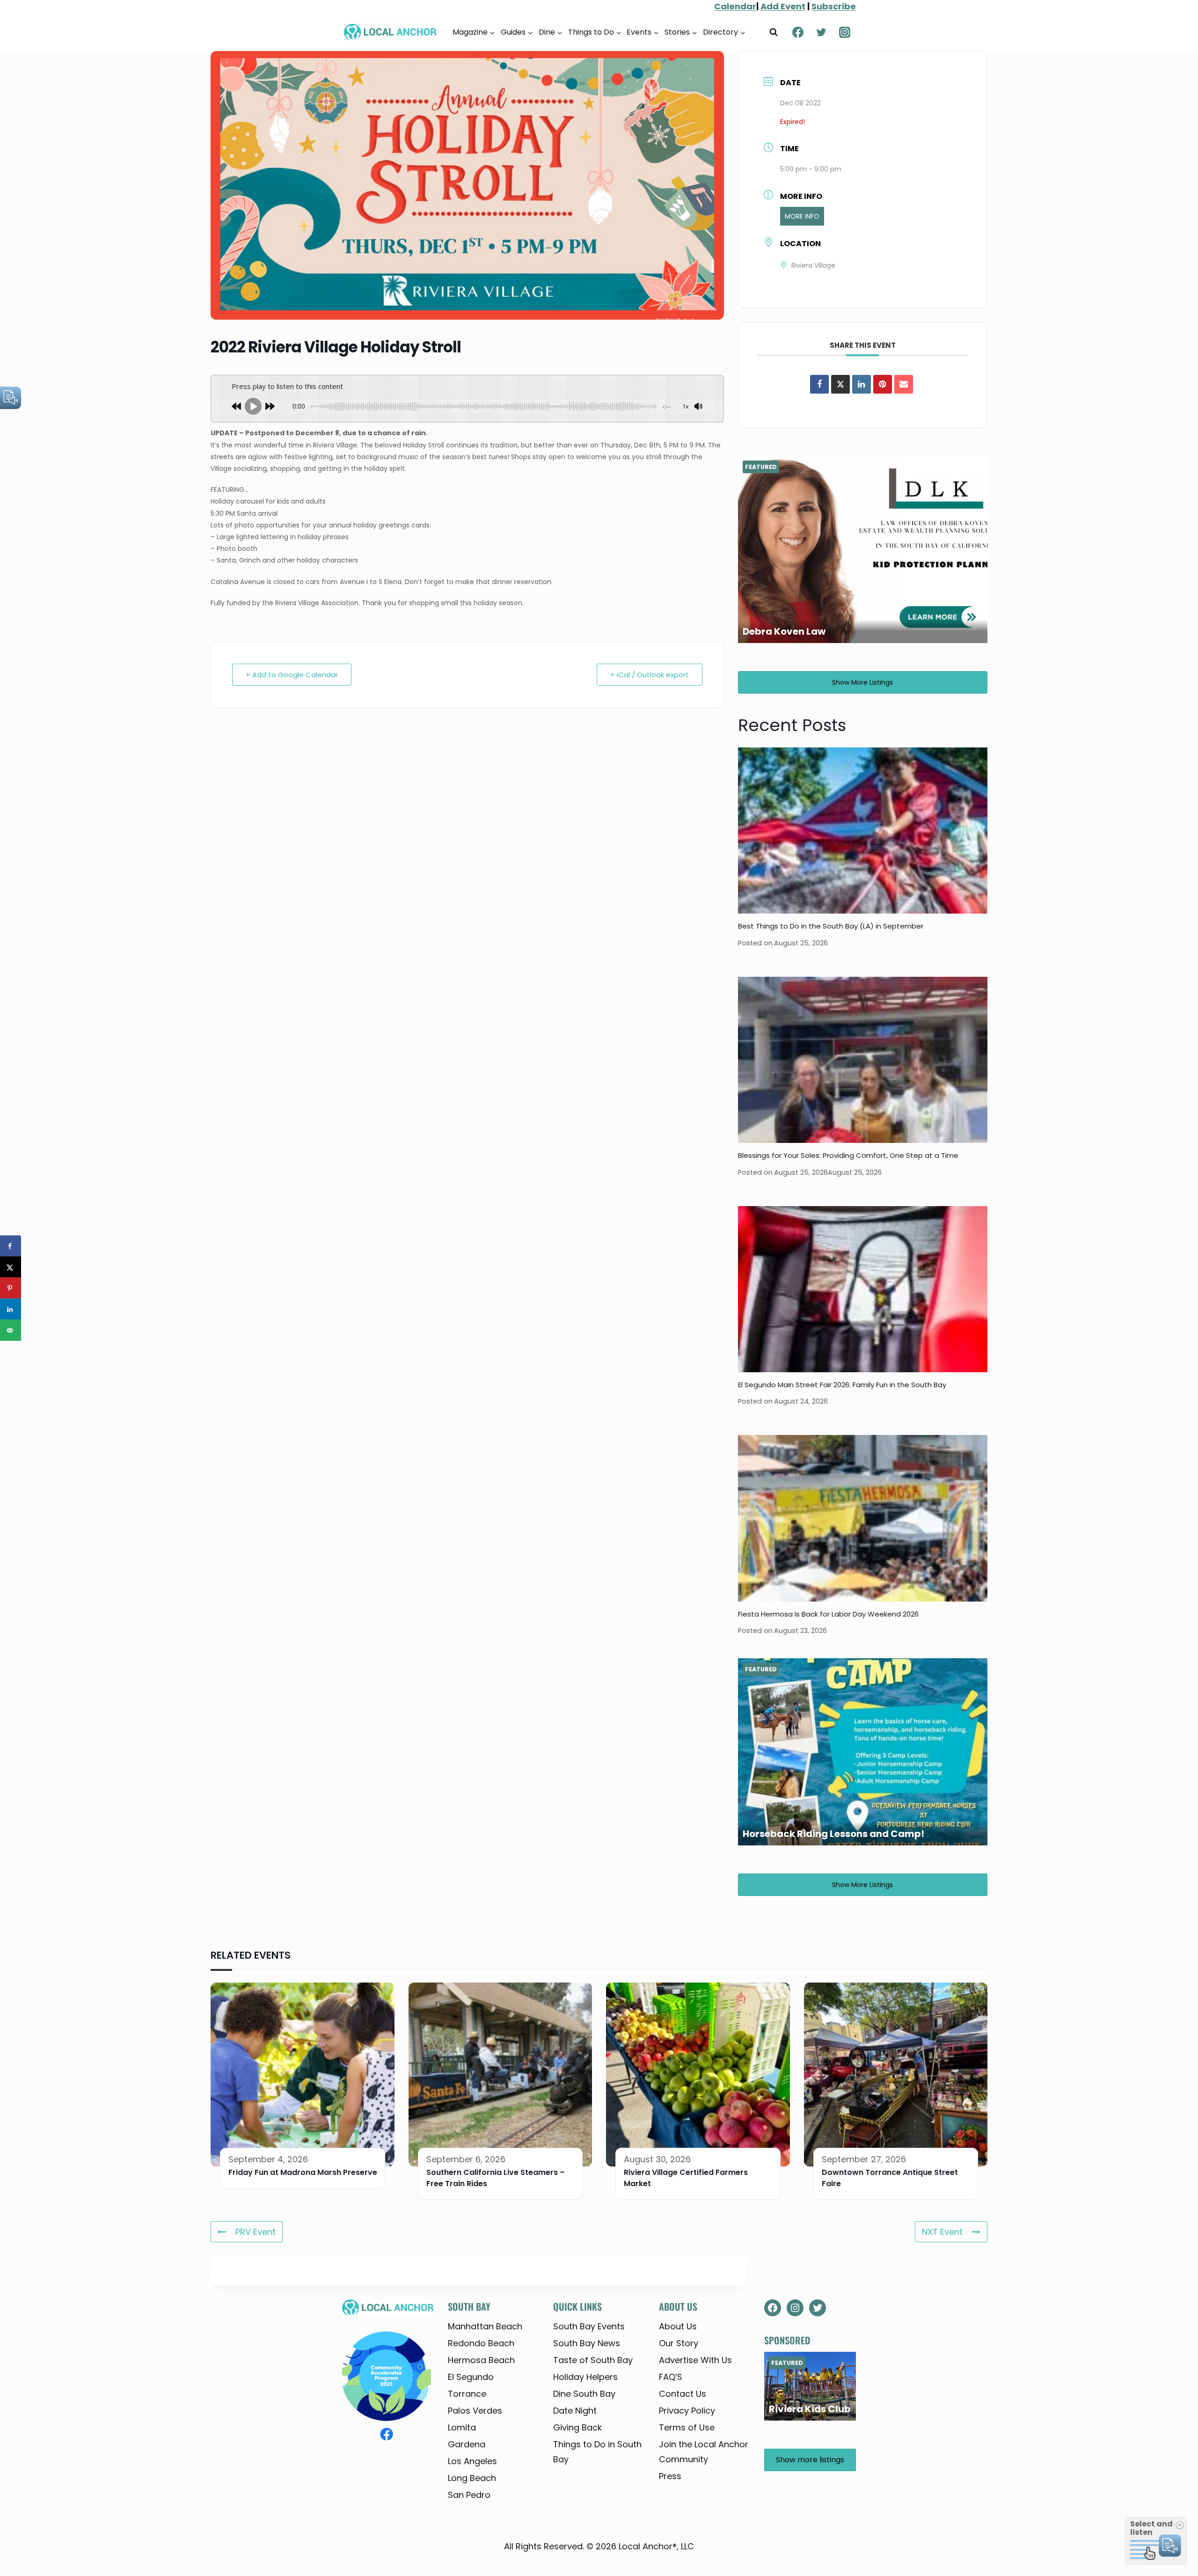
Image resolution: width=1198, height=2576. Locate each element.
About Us (678, 2326)
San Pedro (469, 2495)
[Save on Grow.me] (11, 1351)
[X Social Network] (840, 384)
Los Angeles (472, 2461)
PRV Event (256, 2232)
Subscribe (834, 6)
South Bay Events (589, 2326)
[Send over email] (11, 1330)
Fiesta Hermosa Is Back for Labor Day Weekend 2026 (828, 1614)
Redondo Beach (481, 2343)
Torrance (467, 2394)
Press (670, 2476)
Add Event (783, 6)
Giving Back (577, 2427)
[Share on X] (11, 1267)
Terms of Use (687, 2427)
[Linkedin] (862, 384)
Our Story (679, 2343)
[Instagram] (845, 32)
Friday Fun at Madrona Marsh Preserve (303, 2172)
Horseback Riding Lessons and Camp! (833, 1834)
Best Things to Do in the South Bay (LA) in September (831, 926)
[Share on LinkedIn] (11, 1309)
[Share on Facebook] (819, 384)
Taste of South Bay (593, 2360)
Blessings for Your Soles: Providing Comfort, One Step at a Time (848, 1155)
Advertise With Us (695, 2360)
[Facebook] (798, 32)
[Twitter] (821, 32)
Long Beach (472, 2478)
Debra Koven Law (784, 631)
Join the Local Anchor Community (704, 2452)
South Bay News (587, 2343)
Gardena (467, 2444)
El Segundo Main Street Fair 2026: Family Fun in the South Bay (842, 1385)
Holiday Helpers (585, 2377)
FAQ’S (671, 2377)
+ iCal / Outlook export (650, 675)
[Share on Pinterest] (883, 384)
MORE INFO (802, 216)
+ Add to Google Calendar (292, 675)
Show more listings (862, 682)
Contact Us (683, 2394)
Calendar (735, 6)
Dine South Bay (584, 2394)
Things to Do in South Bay (597, 2452)
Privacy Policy (687, 2411)
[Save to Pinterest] (11, 1288)
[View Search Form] (774, 32)
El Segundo (471, 2377)
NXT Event (942, 2232)
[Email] (904, 384)
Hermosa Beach (481, 2360)
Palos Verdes (475, 2411)
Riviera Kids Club (810, 2409)
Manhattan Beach (485, 2326)
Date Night (575, 2411)
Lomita (462, 2427)
